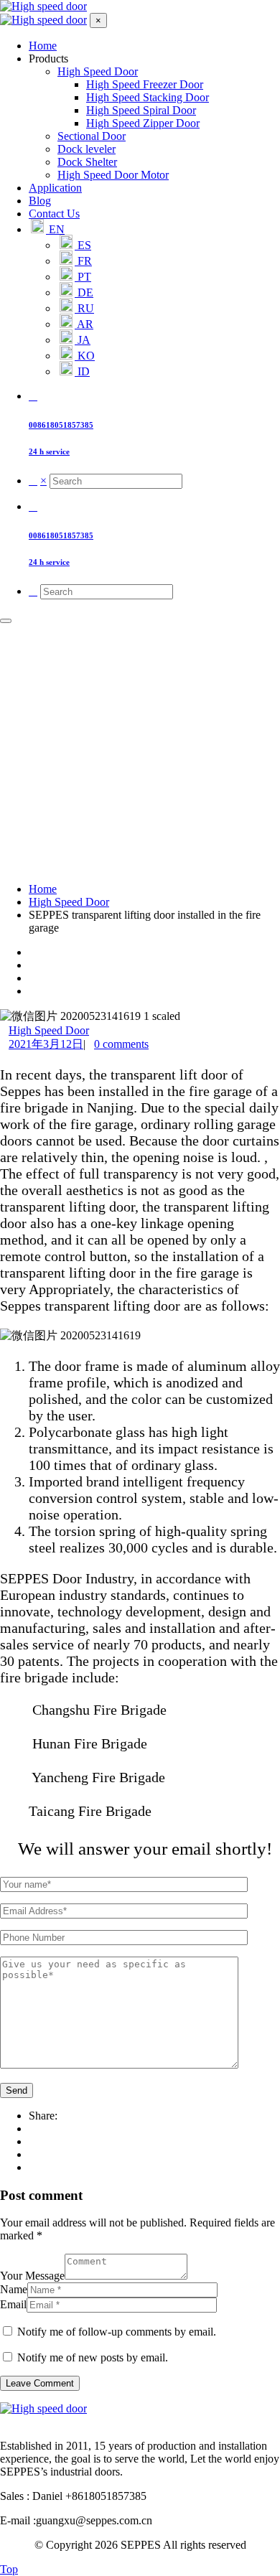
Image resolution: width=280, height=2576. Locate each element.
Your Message (32, 2276)
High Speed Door (49, 1030)
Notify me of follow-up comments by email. (117, 2332)
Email (13, 2304)
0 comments (121, 1044)
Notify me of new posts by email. (93, 2357)
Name (14, 2289)
